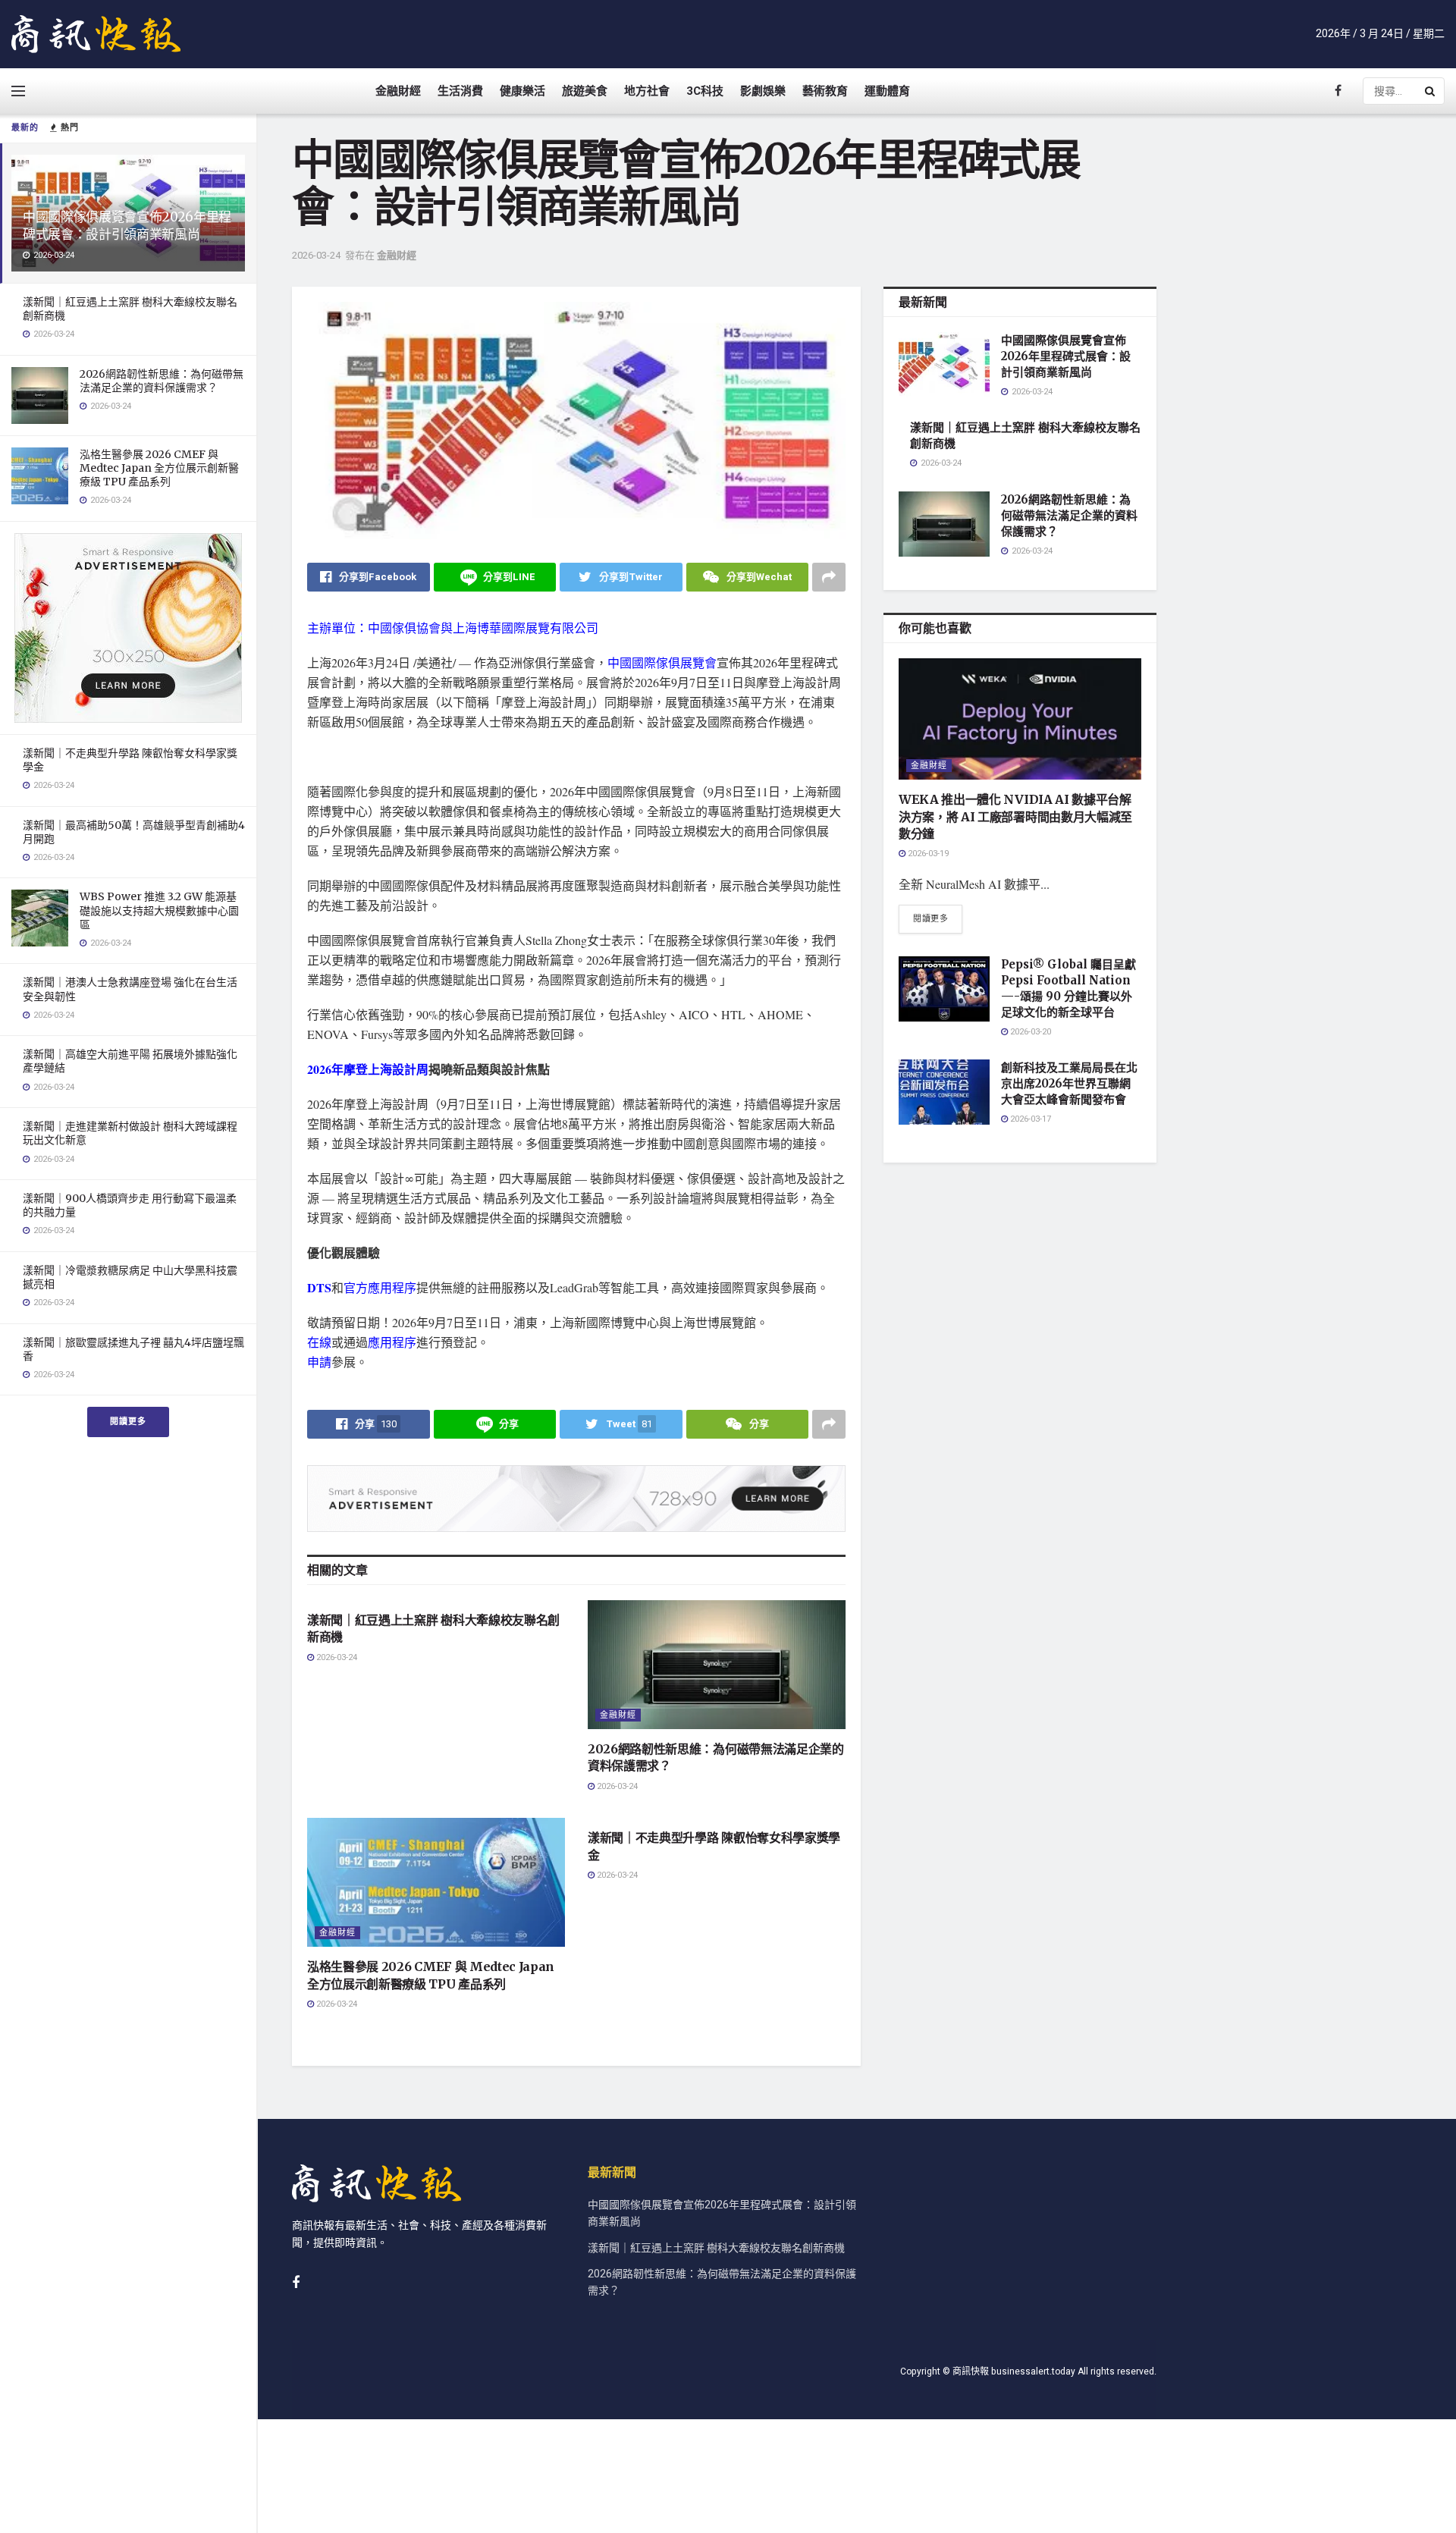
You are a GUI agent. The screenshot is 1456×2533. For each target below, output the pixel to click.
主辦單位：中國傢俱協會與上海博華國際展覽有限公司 (453, 628)
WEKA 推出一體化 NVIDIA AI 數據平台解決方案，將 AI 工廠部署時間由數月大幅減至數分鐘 (1015, 816)
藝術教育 (825, 91)
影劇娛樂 (763, 91)
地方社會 (647, 91)
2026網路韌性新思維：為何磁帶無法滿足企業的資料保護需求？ (162, 381)
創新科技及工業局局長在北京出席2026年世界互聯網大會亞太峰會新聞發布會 (1069, 1083)
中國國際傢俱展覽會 (662, 662)
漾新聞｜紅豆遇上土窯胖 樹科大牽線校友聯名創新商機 (716, 2248)
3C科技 (705, 91)
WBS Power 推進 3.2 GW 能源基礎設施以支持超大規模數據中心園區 (159, 910)
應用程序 (392, 1342)
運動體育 (887, 91)
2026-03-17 (1029, 1119)
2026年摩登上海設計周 (368, 1069)
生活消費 (460, 91)
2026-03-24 (316, 255)
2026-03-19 (927, 854)
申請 (319, 1362)
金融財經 (398, 91)
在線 (319, 1342)
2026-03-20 (1029, 1032)
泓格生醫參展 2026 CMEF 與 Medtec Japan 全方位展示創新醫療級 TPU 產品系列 (159, 468)
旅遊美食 (585, 91)
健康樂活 (522, 91)
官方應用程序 (380, 1287)
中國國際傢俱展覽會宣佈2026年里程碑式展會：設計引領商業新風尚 (127, 226)
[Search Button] (1431, 91)
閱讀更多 (128, 1422)
